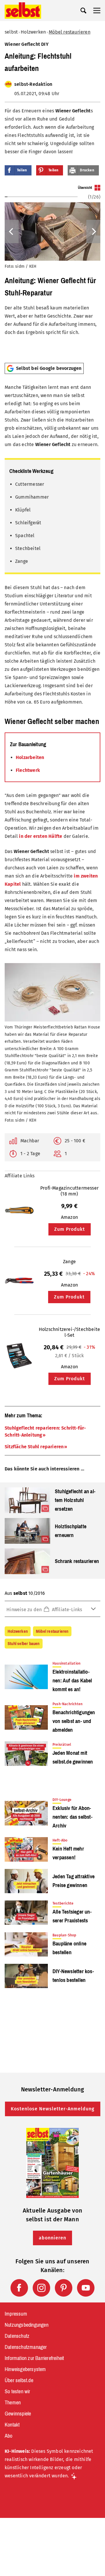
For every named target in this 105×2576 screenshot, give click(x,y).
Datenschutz (17, 2336)
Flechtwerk (28, 770)
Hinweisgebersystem (25, 2369)
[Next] (93, 232)
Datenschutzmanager (26, 2347)
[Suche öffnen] (83, 11)
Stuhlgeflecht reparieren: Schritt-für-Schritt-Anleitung (45, 1431)
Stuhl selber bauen (24, 1644)
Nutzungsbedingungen (27, 2325)
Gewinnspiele (18, 2414)
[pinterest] (64, 2288)
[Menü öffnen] (97, 11)
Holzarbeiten (30, 757)
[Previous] (12, 232)
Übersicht (85, 188)
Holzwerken (33, 32)
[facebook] (19, 2288)
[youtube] (86, 2288)
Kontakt (12, 2425)
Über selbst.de (19, 2380)
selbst (11, 32)
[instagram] (41, 2288)
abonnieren (52, 2238)
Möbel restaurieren (70, 32)
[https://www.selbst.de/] (23, 11)
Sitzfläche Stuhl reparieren (34, 1447)
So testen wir (17, 2391)
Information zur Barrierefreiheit (34, 2358)
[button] (52, 1609)
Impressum (16, 2314)
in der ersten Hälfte (41, 836)
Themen (13, 2403)
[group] (52, 271)
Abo (9, 2436)
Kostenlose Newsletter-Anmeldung (53, 2109)
